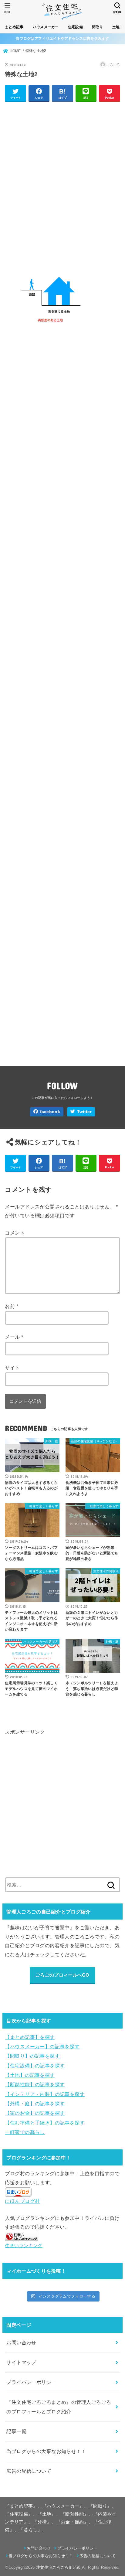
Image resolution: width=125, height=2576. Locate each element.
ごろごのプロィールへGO (62, 1975)
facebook (50, 1112)
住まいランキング (24, 2246)
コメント (15, 1233)
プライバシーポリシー (31, 2382)
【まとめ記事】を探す (30, 2037)
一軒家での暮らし (25, 2132)
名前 (12, 1306)
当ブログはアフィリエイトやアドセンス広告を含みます (62, 39)
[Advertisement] (62, 179)
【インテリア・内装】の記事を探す (45, 2094)
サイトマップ (21, 2362)
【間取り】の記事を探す (32, 2056)
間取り (98, 27)
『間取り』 (100, 2506)
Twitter (84, 1112)
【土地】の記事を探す (30, 2075)
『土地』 (47, 2514)
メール (14, 1337)
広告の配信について (29, 2471)
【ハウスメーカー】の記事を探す (42, 2046)
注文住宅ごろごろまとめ (58, 2567)
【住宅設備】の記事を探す (35, 2066)
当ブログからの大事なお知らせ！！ (46, 2451)
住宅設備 (75, 27)
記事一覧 (16, 2431)
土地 (116, 27)
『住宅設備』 (19, 2514)
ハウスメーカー (46, 27)
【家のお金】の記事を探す (35, 2113)
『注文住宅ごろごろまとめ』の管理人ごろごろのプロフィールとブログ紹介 (59, 2407)
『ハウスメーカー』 (63, 2506)
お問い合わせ (21, 2343)
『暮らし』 (30, 2530)
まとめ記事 (14, 27)
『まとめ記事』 (21, 2506)
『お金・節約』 (72, 2522)
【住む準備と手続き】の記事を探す (45, 2123)
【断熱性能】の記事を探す (35, 2084)
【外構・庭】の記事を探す (35, 2104)
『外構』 (42, 2522)
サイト (12, 1368)
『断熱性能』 (75, 2514)
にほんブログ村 (22, 2201)
